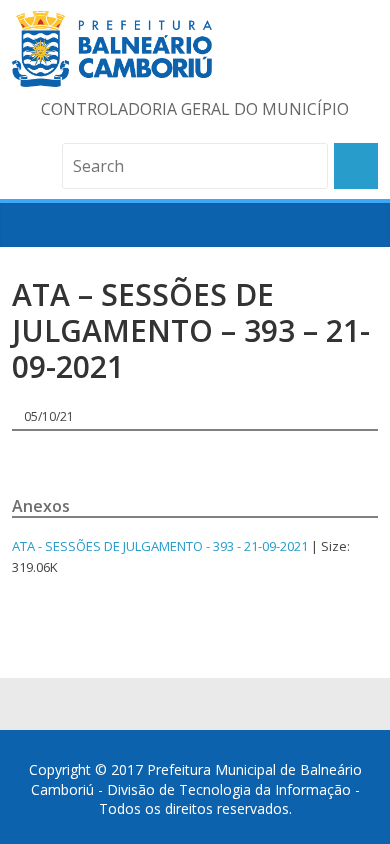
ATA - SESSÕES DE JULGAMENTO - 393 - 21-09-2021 (160, 546)
